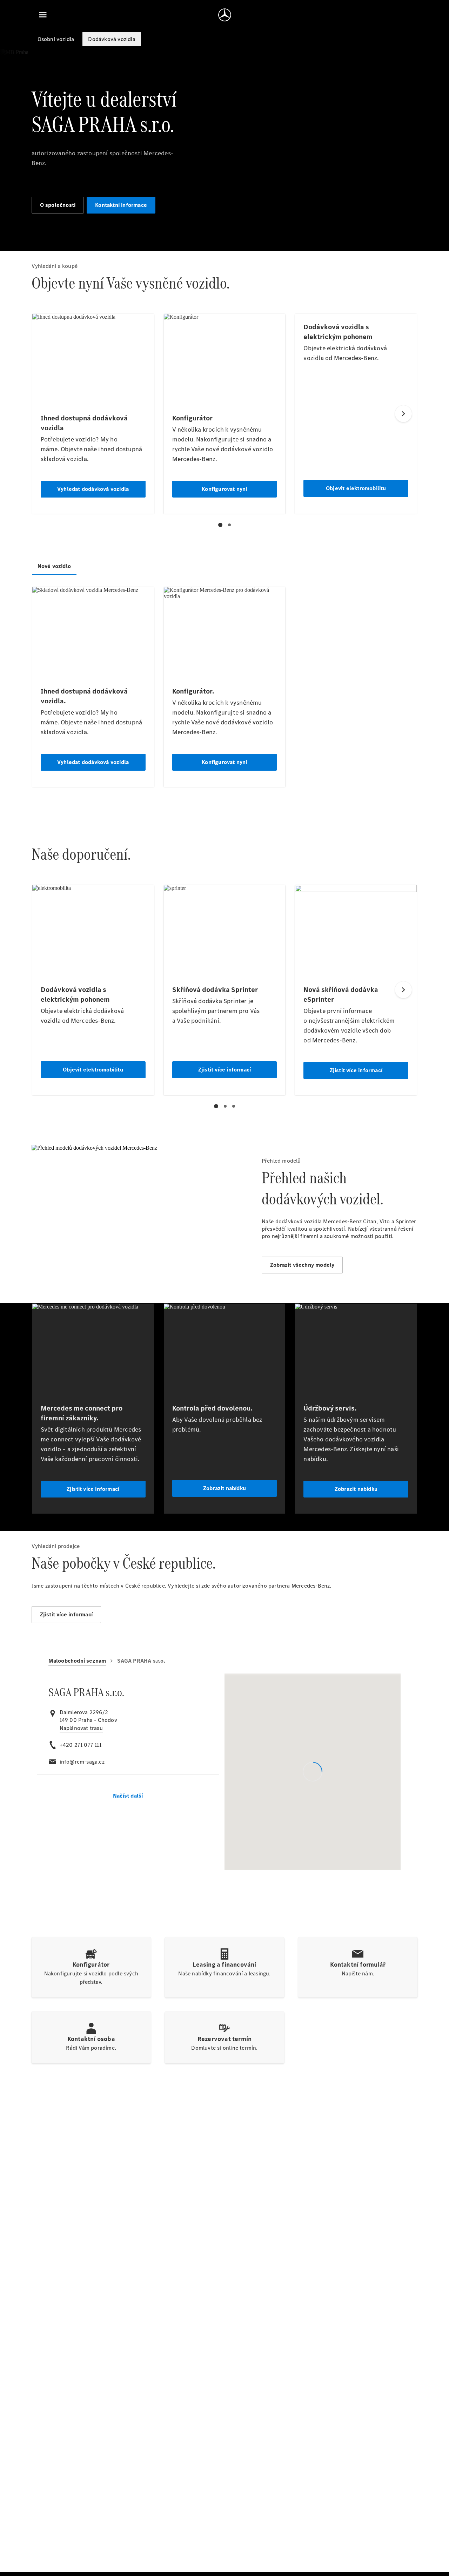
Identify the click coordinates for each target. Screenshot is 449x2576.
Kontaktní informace (121, 205)
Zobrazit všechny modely (302, 1265)
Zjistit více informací (66, 1614)
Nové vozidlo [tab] (54, 566)
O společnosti (58, 205)
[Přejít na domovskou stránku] (225, 15)
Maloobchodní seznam (77, 1661)
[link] (81, 1728)
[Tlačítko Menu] (43, 15)
